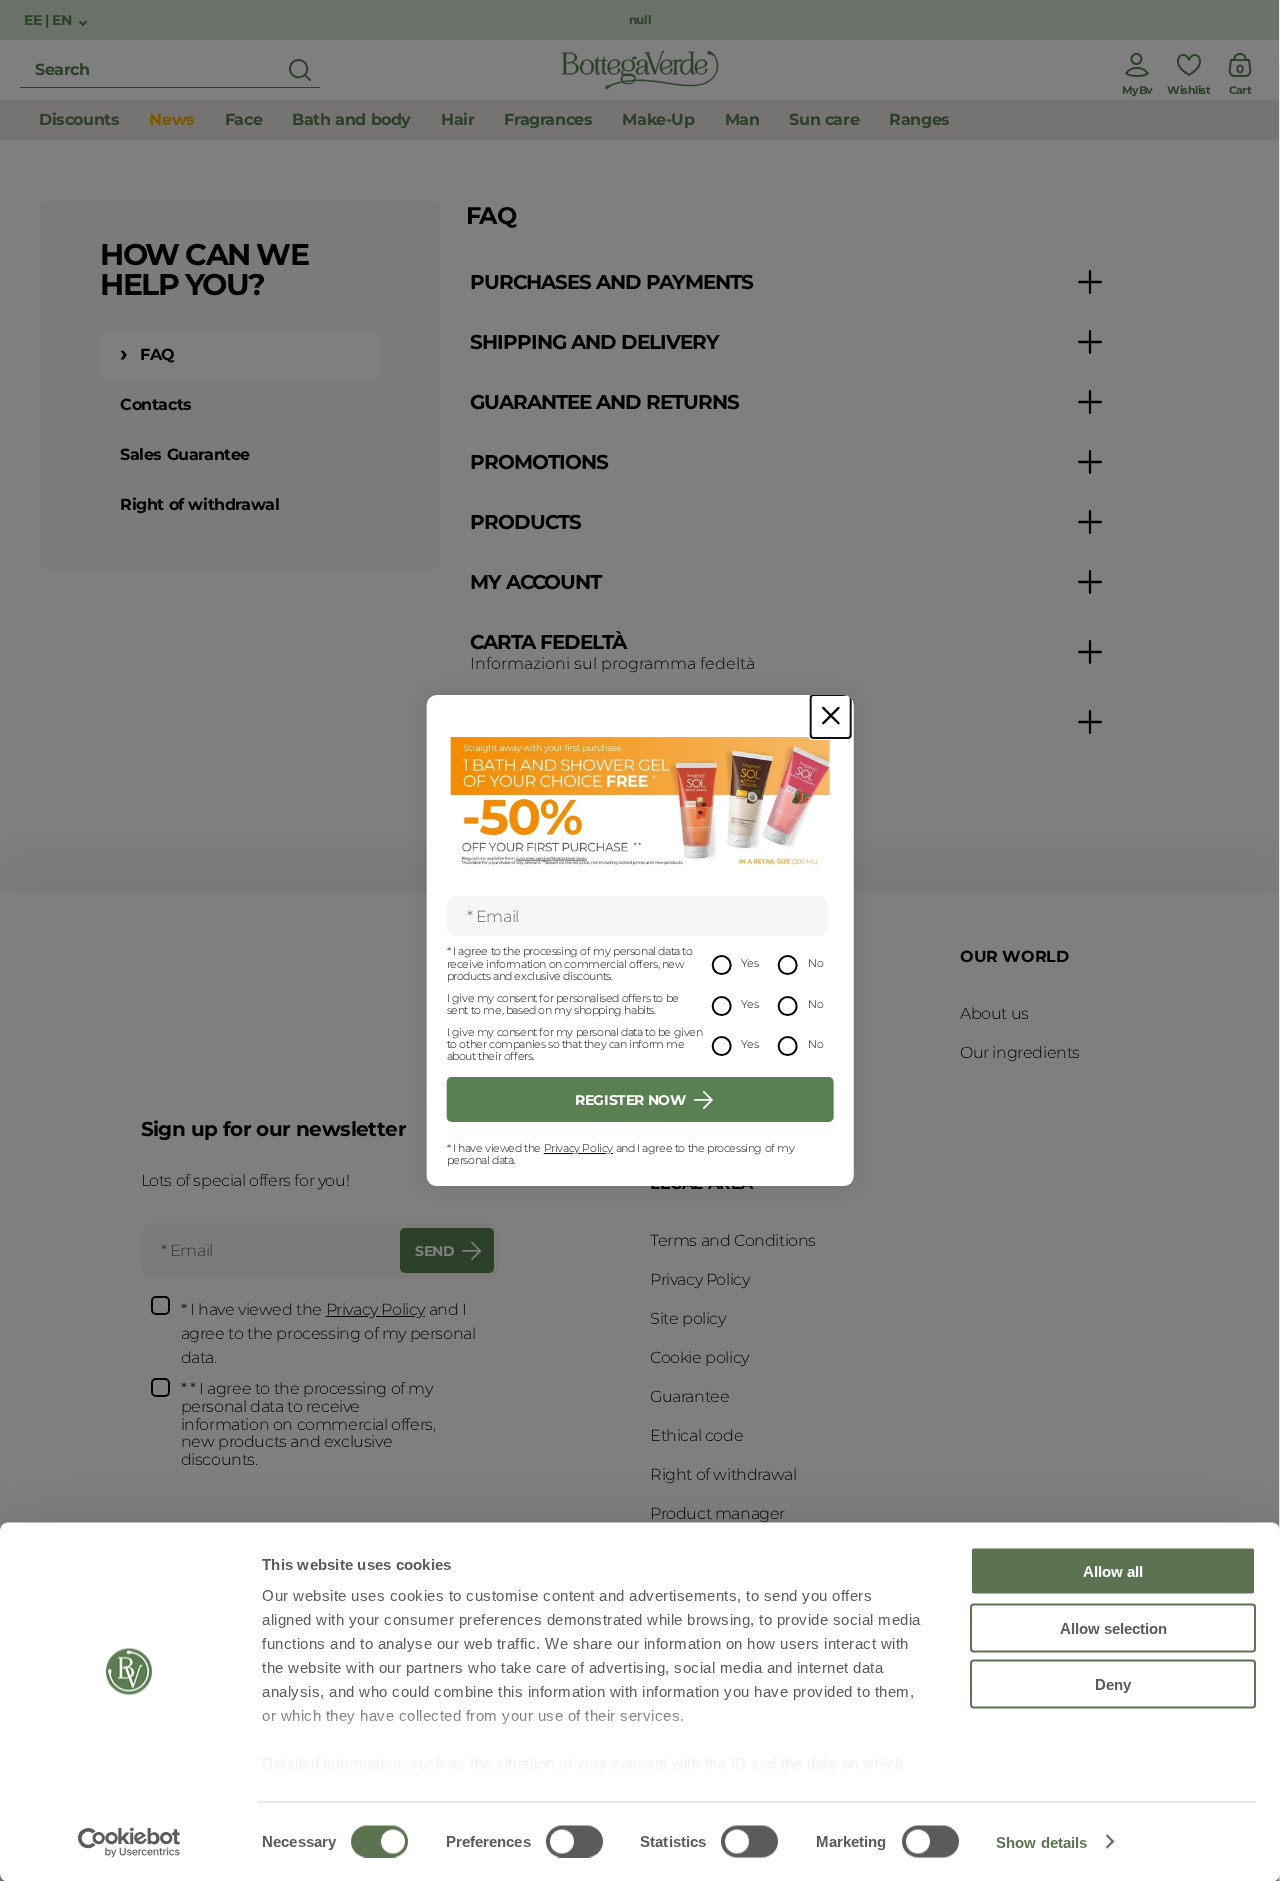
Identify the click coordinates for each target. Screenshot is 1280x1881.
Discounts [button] (79, 119)
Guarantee (689, 1396)
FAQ (157, 354)
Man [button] (742, 119)
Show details (1041, 1841)
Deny (1113, 1684)
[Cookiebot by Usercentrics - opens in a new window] (129, 1842)
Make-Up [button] (658, 119)
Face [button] (243, 119)
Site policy (688, 1318)
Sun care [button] (824, 119)
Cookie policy (699, 1357)
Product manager (717, 1513)
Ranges (919, 119)
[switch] (574, 1841)
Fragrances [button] (548, 119)
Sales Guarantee (185, 454)
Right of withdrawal (199, 504)
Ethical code (696, 1435)
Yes (749, 963)
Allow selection (1113, 1627)
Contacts (156, 404)
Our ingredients (1020, 1052)
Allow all (1113, 1571)
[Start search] (300, 70)
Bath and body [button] (351, 119)
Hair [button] (457, 119)
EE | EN (49, 20)
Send (434, 1251)
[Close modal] (831, 716)
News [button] (171, 119)
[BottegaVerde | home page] (640, 70)
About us (994, 1013)
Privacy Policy (578, 1148)
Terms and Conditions (733, 1240)
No (815, 963)
